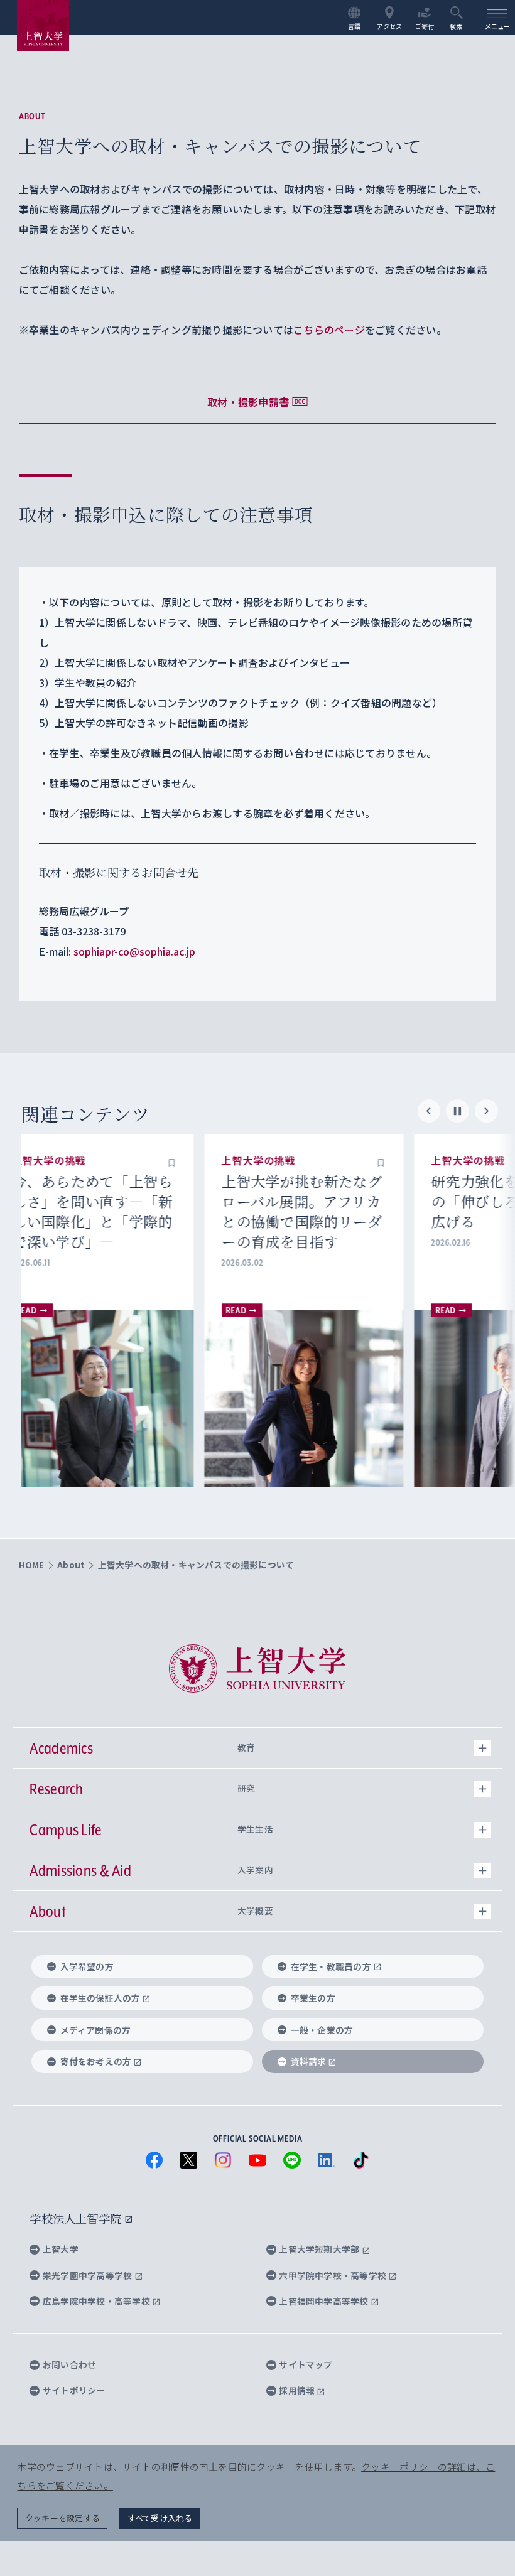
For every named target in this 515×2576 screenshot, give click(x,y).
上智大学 (61, 2249)
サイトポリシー (74, 2390)
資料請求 (309, 2061)
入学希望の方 (87, 1966)
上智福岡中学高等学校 (325, 2301)
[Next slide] (486, 1112)
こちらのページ (329, 330)
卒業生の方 (313, 1998)
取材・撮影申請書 (248, 402)
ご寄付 (425, 26)
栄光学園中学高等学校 (89, 2275)
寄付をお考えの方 (96, 2061)
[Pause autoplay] (458, 1112)
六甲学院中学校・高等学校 (333, 2275)
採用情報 (298, 2390)
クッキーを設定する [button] (62, 2518)
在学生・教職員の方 (331, 1966)
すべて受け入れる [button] (160, 2518)
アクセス (390, 26)
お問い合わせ (69, 2364)
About (32, 116)
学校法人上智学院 (77, 2218)
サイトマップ (306, 2364)
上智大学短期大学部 (320, 2249)
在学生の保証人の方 (100, 1998)
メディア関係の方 (96, 2030)
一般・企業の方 (322, 2030)
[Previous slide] (429, 1112)
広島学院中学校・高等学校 (97, 2301)
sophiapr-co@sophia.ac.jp (134, 951)
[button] (198, 1161)
